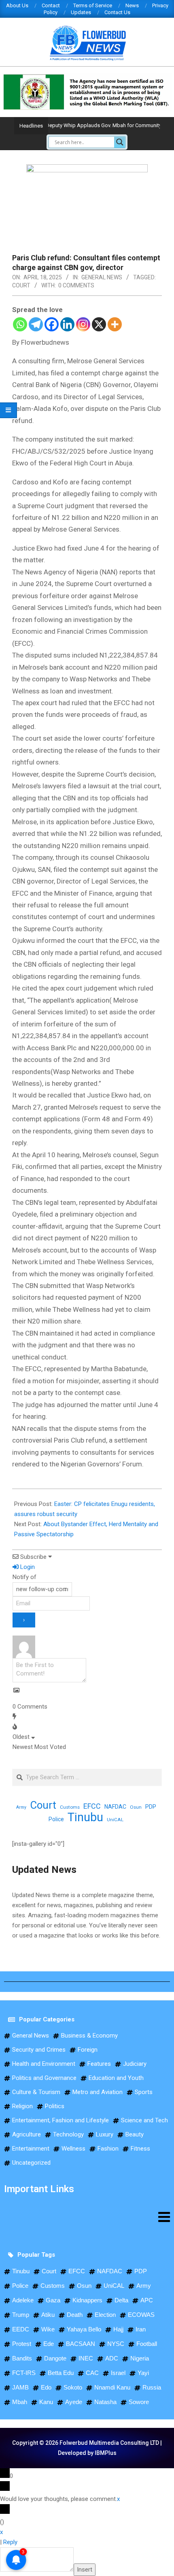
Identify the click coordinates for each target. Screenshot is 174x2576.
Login (27, 1567)
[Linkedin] (67, 324)
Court (21, 285)
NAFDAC (115, 1807)
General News (102, 277)
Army (21, 1807)
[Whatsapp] (20, 324)
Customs (70, 1807)
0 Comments (76, 285)
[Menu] (87, 2217)
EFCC (92, 1806)
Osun (136, 1807)
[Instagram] (83, 324)
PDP (151, 1807)
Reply (10, 2542)
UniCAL (115, 1820)
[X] (99, 324)
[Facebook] (52, 324)
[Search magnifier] (120, 142)
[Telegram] (36, 324)
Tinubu (85, 1817)
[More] (115, 324)
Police (56, 1819)
